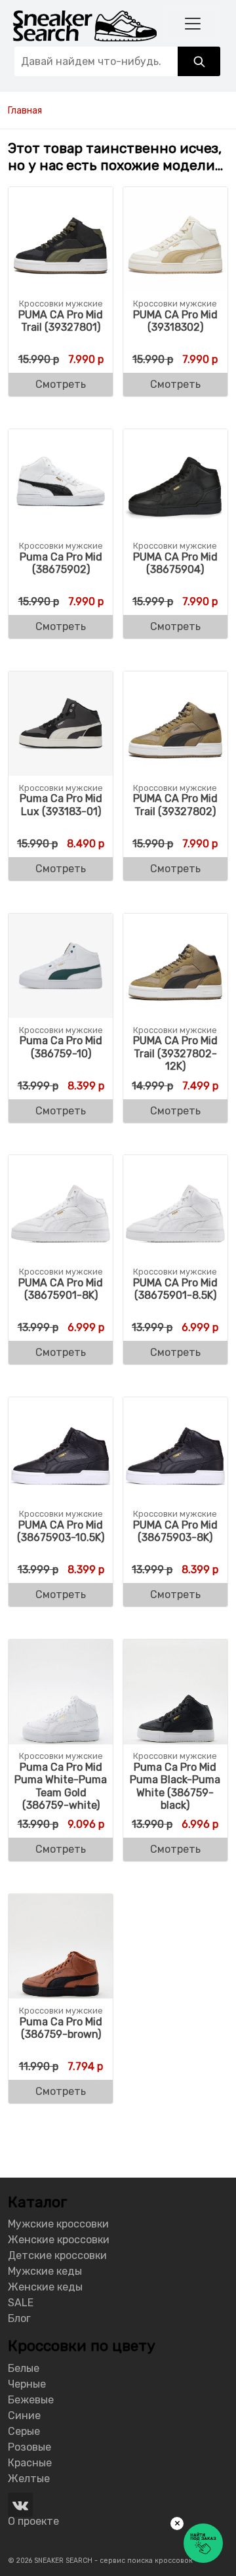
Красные (30, 2463)
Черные (27, 2384)
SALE (21, 2303)
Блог (19, 2318)
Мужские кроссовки (58, 2224)
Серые (24, 2431)
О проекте (33, 2521)
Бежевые (31, 2400)
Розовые (29, 2447)
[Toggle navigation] (193, 23)
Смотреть (61, 384)
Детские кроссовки (57, 2255)
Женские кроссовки (59, 2240)
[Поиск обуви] (199, 61)
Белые (24, 2368)
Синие (24, 2416)
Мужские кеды (45, 2271)
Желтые (29, 2479)
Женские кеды (45, 2287)
